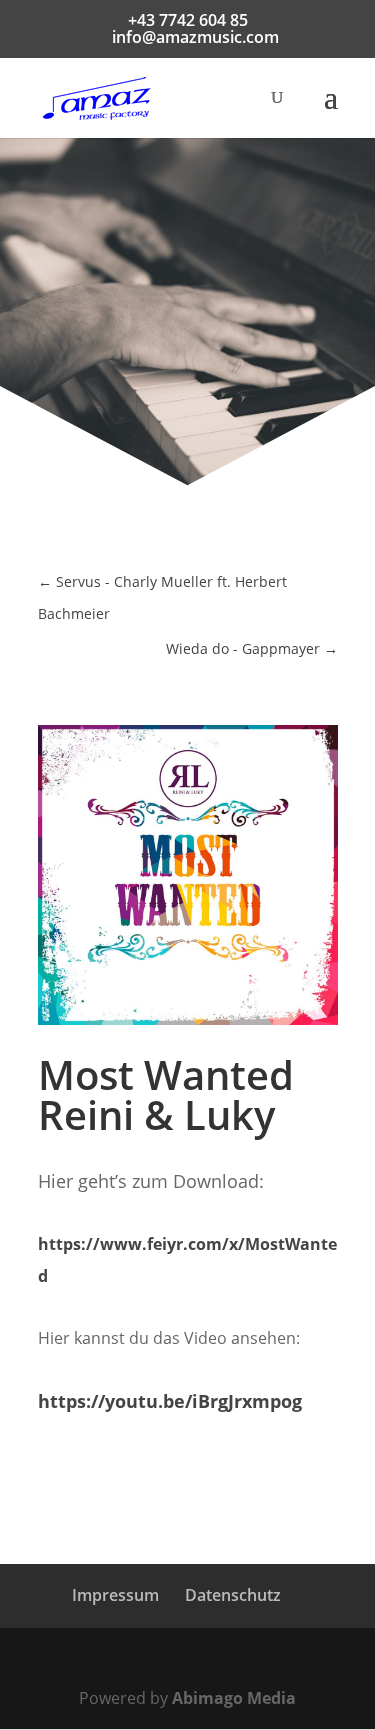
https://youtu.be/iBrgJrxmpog (170, 1401)
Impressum (115, 1595)
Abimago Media (234, 1698)
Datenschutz (233, 1595)
